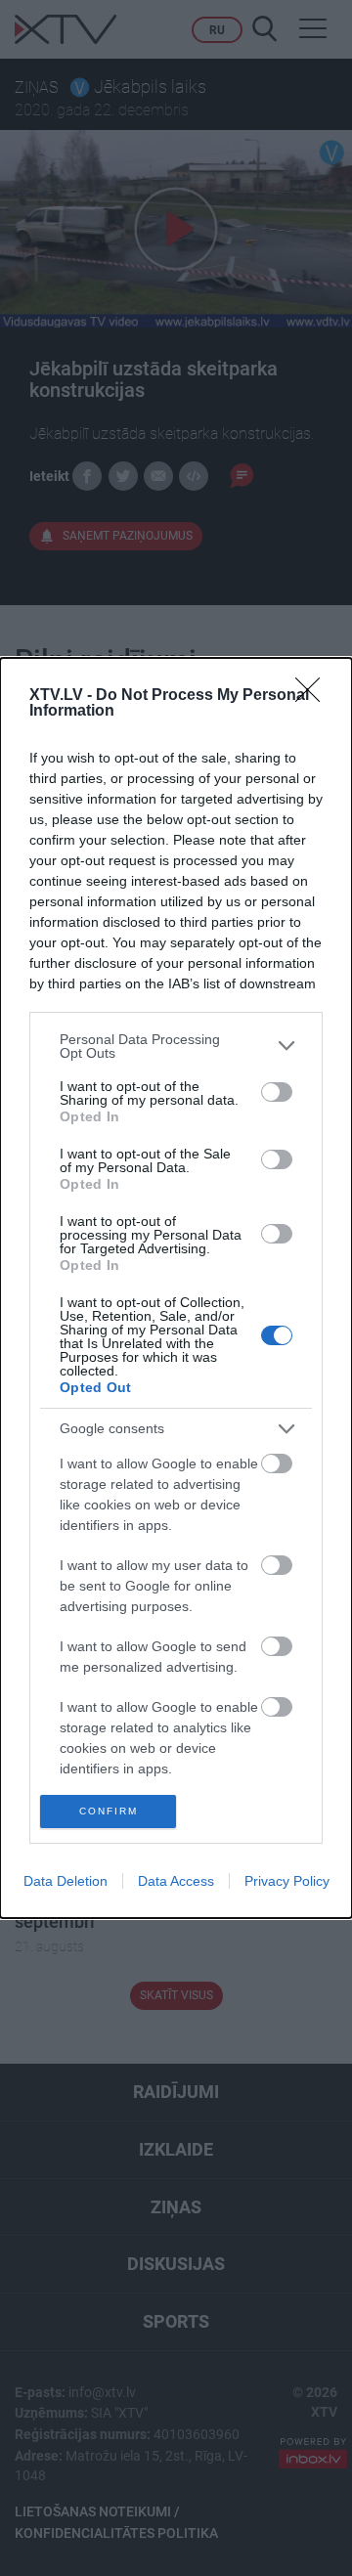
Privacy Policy (287, 1881)
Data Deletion (66, 1881)
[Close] (314, 696)
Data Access (176, 1881)
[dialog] (176, 1288)
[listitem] (176, 1046)
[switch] (277, 1092)
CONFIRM (109, 1811)
